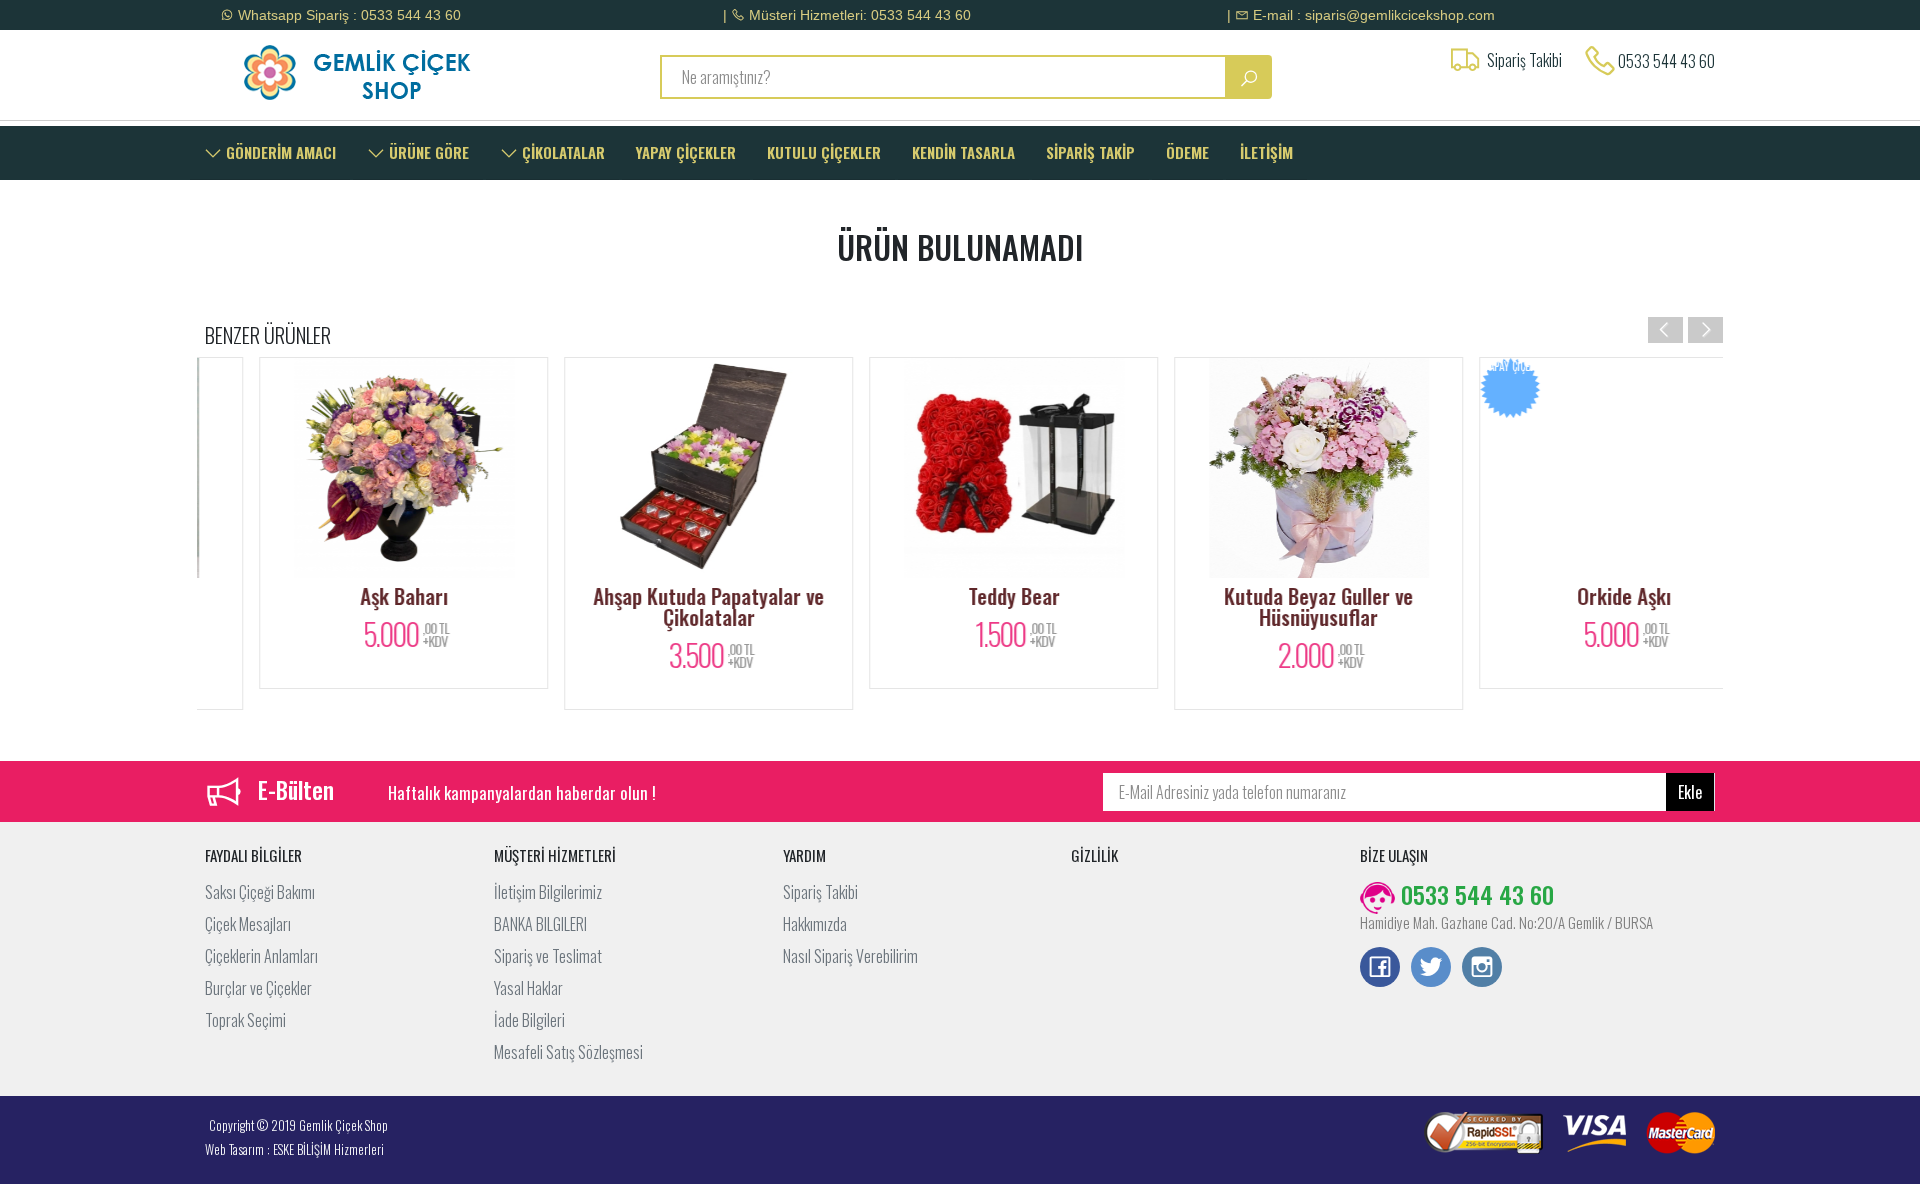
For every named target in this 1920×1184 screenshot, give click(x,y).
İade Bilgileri (529, 1020)
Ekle (1690, 792)
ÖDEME (1187, 152)
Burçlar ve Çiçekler (258, 988)
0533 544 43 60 (1666, 61)
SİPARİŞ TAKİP (1090, 152)
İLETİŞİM (1266, 152)
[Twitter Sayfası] (1431, 969)
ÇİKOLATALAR (561, 152)
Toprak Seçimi (245, 1020)
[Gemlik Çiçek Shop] (382, 72)
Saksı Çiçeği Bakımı (260, 892)
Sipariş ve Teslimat (548, 956)
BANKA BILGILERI (540, 924)
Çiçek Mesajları (248, 924)
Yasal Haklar (528, 988)
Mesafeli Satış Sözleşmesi (568, 1052)
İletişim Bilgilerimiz (548, 892)
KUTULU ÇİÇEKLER (824, 152)
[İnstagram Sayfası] (1482, 969)
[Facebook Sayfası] (1380, 969)
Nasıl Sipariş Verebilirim (850, 956)
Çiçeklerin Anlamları (261, 956)
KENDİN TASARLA (963, 152)
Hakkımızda (815, 924)
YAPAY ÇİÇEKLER (686, 152)
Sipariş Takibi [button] (1524, 60)
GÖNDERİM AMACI (279, 152)
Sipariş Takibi (820, 892)
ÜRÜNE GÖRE (427, 152)
